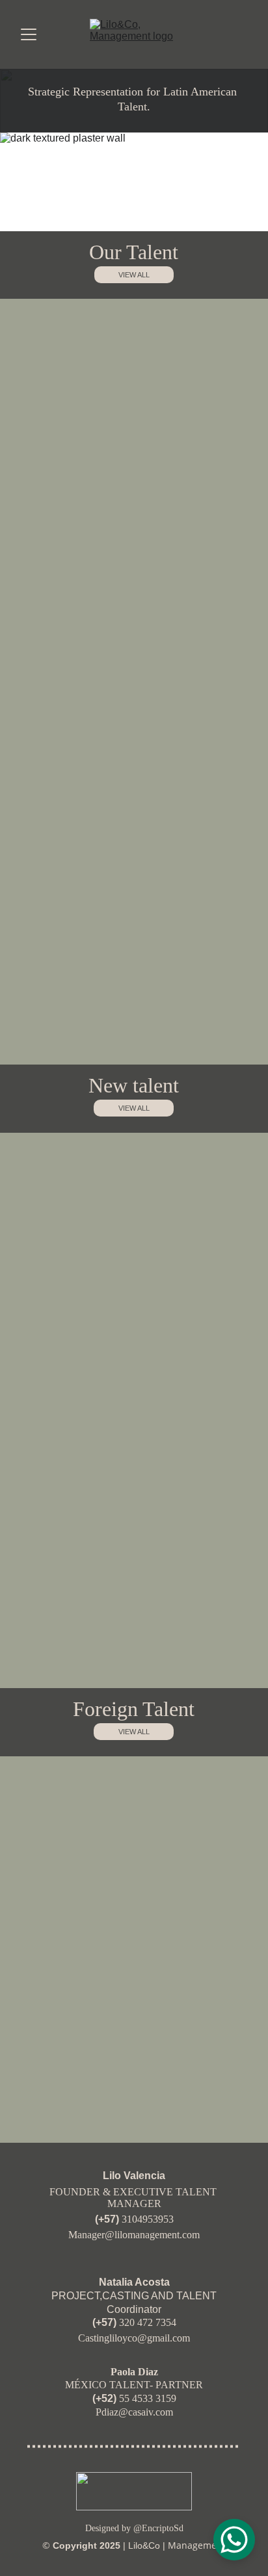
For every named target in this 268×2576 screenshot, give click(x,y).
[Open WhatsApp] (234, 2540)
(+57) (108, 2219)
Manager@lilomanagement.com (134, 2235)
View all (134, 275)
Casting (94, 2338)
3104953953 (148, 2219)
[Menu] (29, 34)
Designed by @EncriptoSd (134, 2528)
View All (134, 1732)
